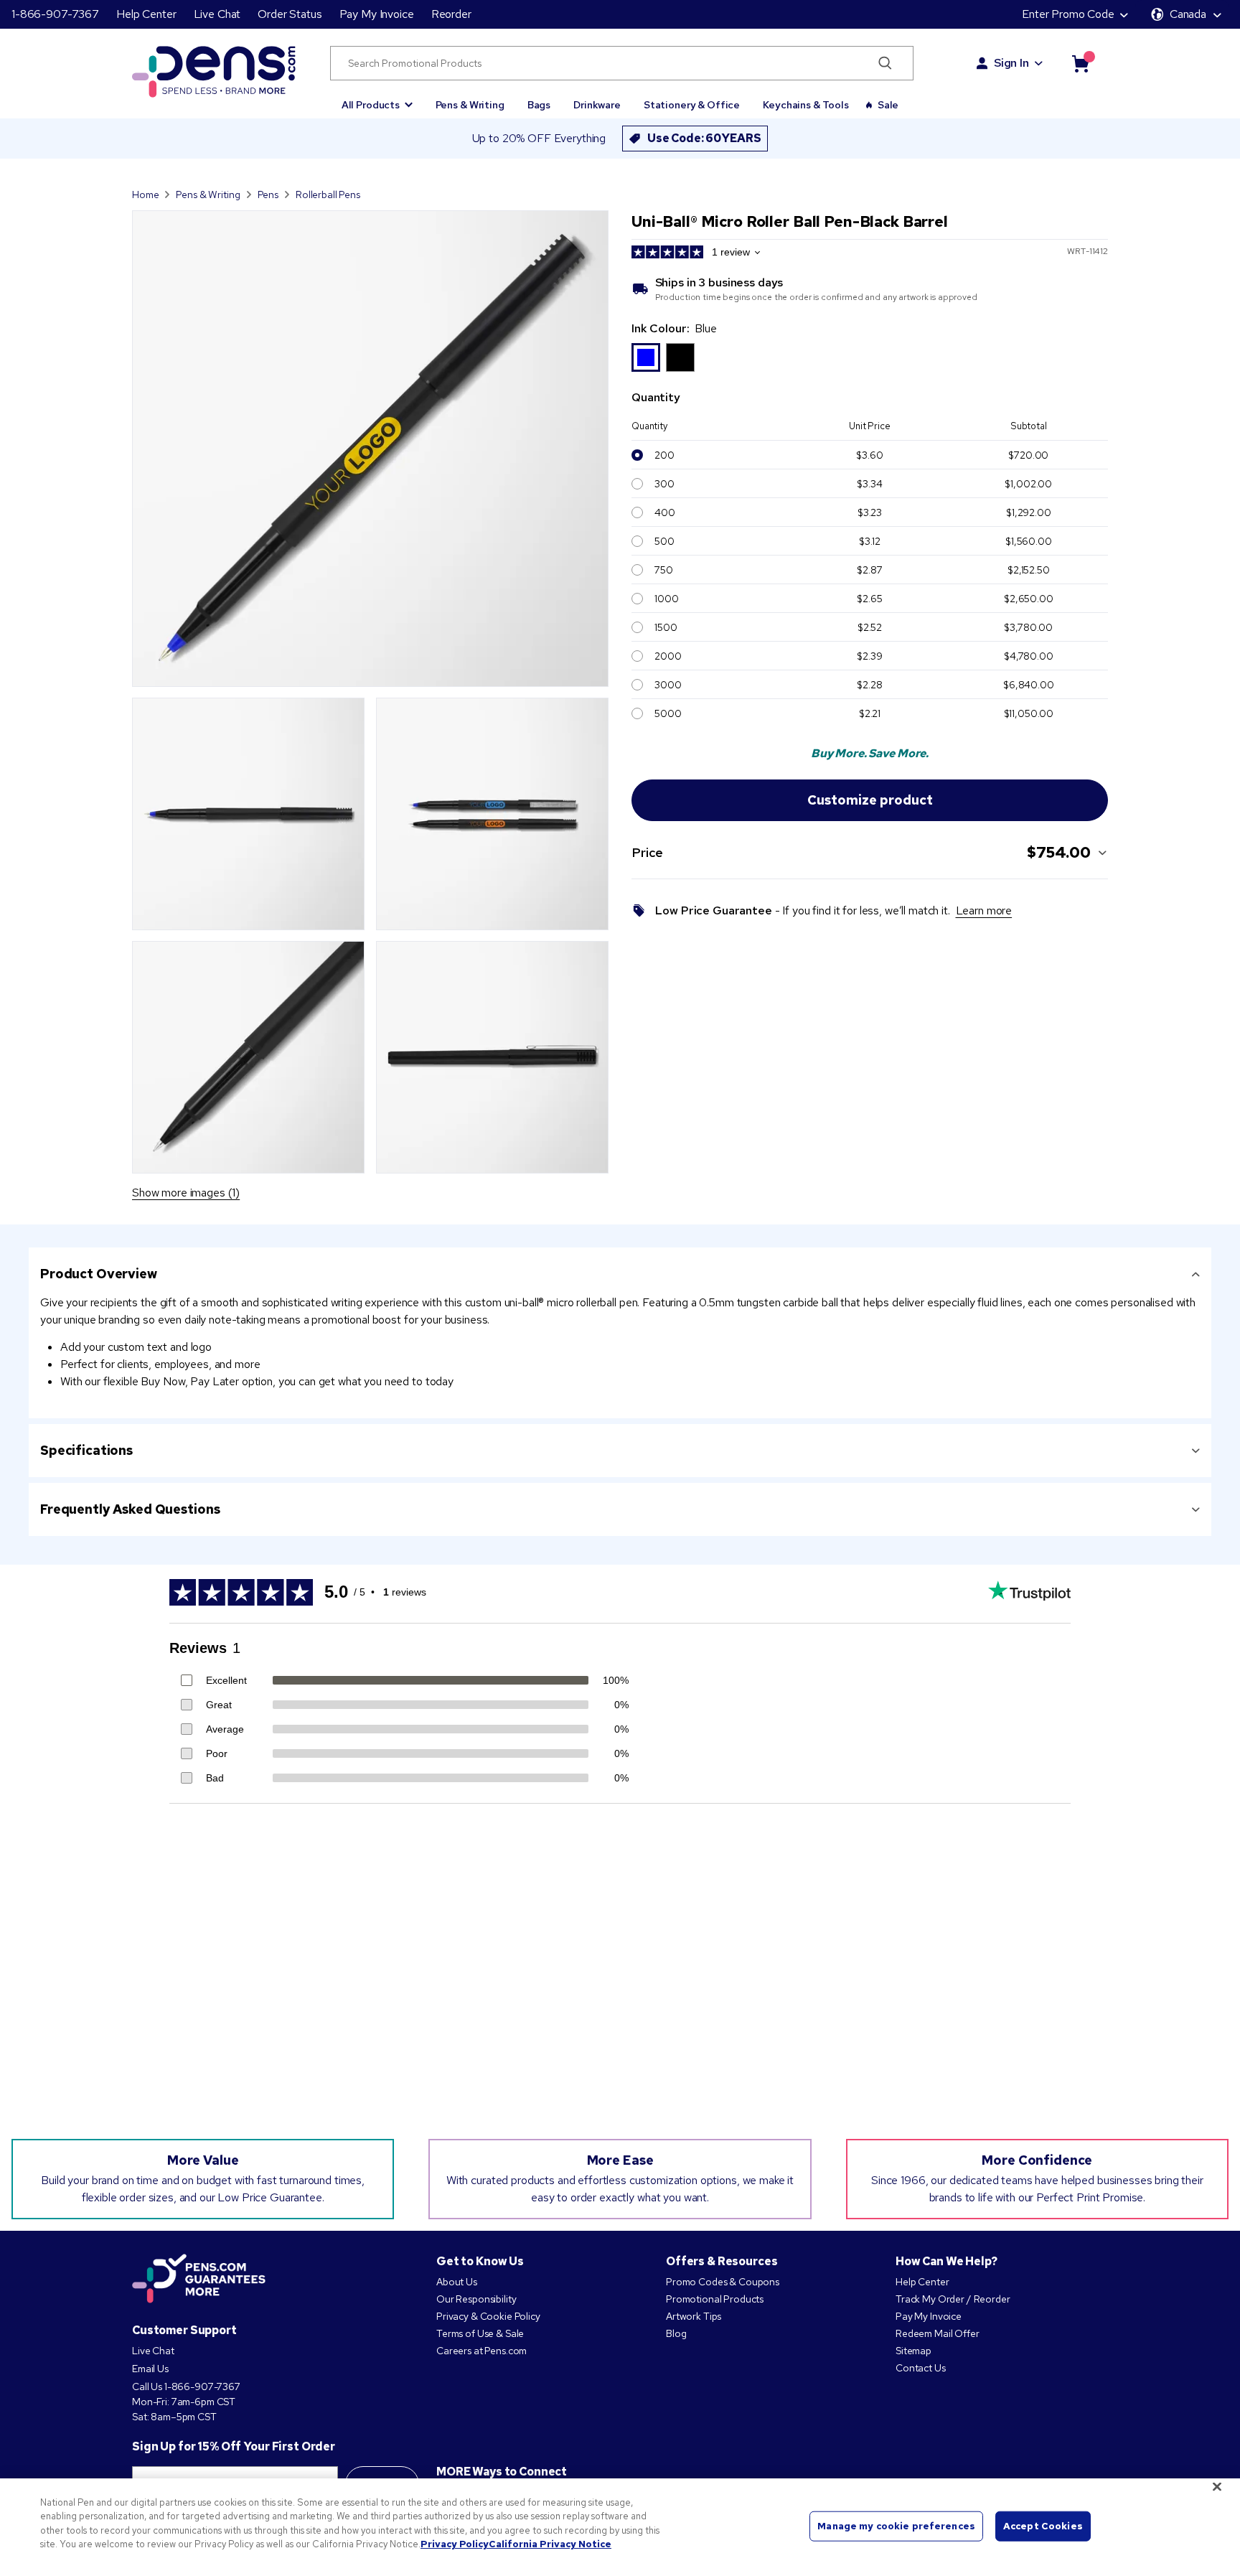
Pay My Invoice (377, 14)
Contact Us (921, 2368)
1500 (666, 627)
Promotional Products (715, 2299)
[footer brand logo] (199, 2280)
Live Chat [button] (217, 14)
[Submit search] (885, 63)
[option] (646, 357)
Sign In (1011, 63)
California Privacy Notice (550, 2544)
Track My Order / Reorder (953, 2299)
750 (664, 570)
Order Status (290, 14)
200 (664, 455)
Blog (676, 2333)
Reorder (451, 14)
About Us (457, 2282)
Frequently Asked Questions (130, 1509)
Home (145, 195)
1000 (666, 599)
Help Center (146, 14)
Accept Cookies (1043, 2526)
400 (665, 512)
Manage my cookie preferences (896, 2526)
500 (664, 541)
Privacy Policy (455, 2544)
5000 (668, 713)
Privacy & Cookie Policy (488, 2316)
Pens (268, 195)
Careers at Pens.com (482, 2351)
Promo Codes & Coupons (723, 2282)
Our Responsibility (476, 2299)
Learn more (984, 910)
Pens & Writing (470, 105)
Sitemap (913, 2351)
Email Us (150, 2369)
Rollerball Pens (328, 195)
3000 (668, 685)
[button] (377, 98)
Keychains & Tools (806, 105)
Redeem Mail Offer (938, 2333)
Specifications (86, 1450)
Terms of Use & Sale (480, 2333)
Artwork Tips (694, 2316)
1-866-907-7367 (55, 14)
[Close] (1217, 2486)
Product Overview (99, 1274)
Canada (1188, 14)
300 (664, 484)
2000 (668, 656)
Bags (539, 105)
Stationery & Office (692, 105)
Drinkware (597, 105)
